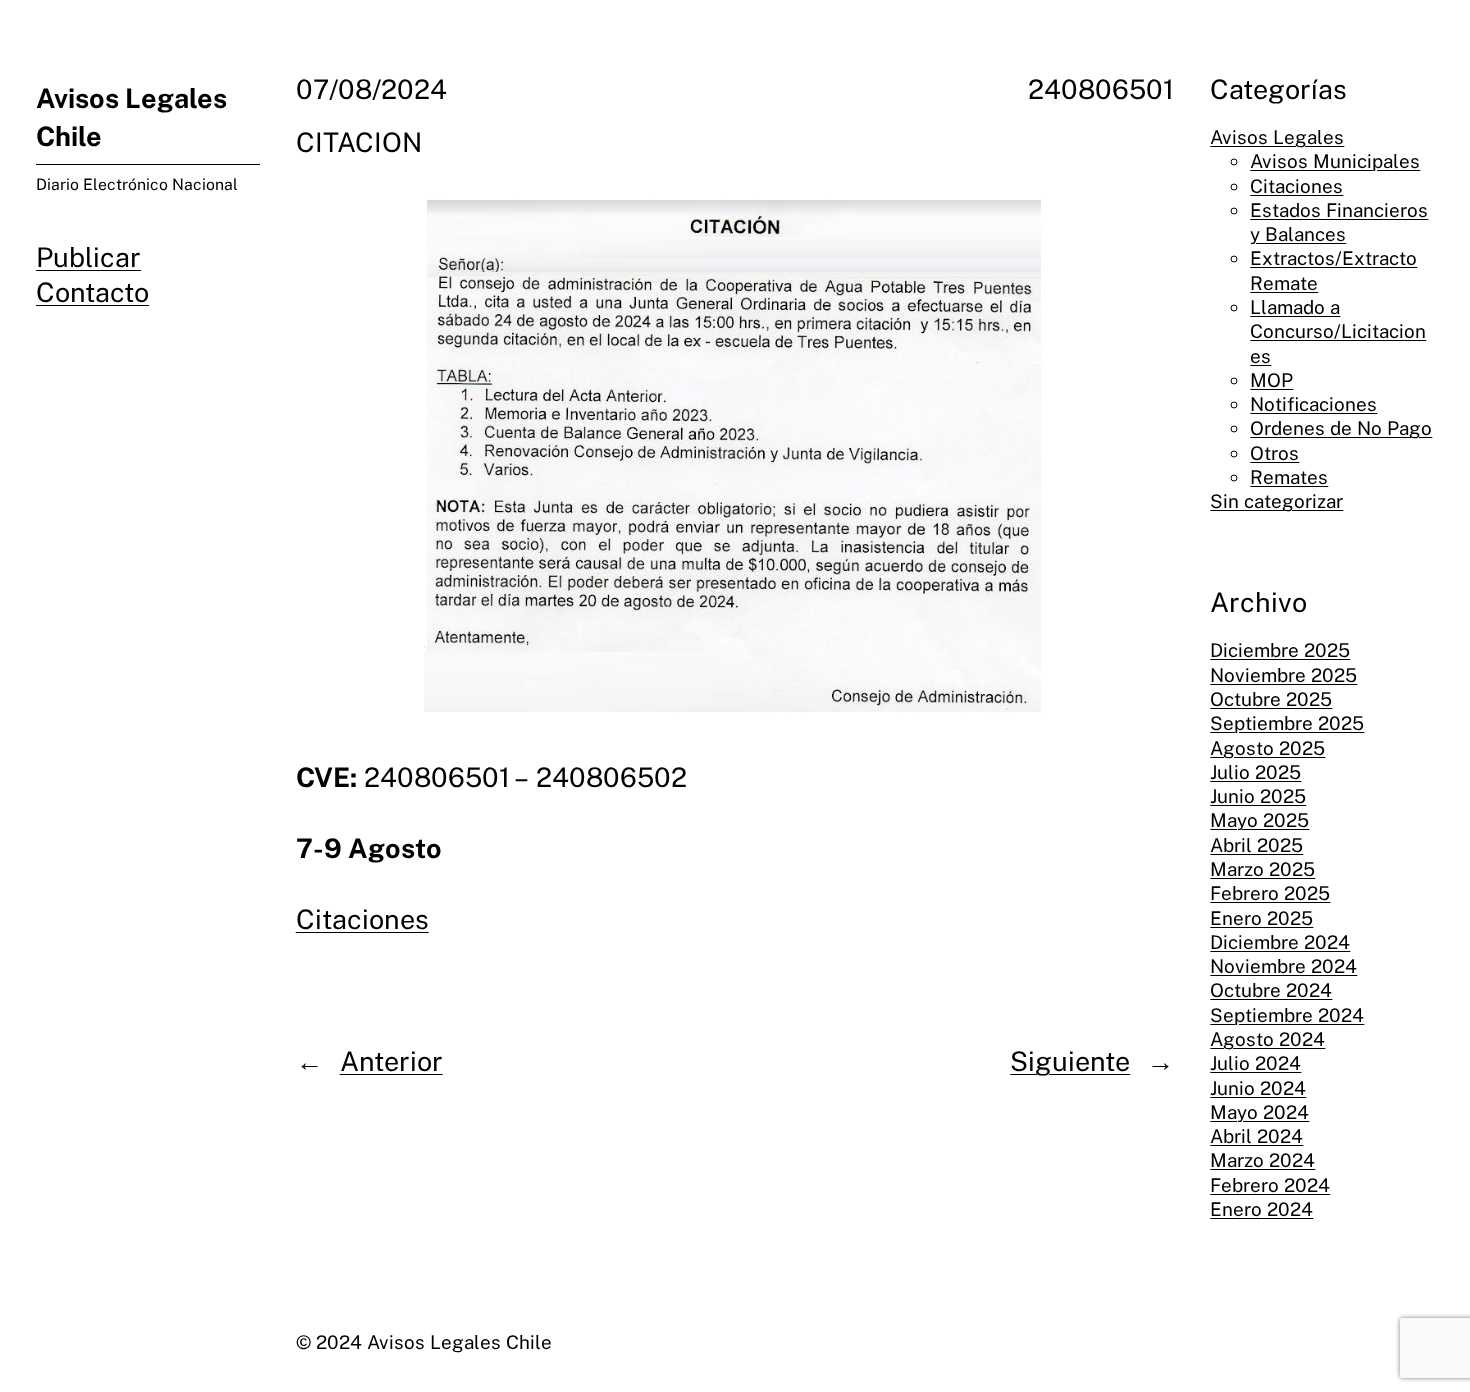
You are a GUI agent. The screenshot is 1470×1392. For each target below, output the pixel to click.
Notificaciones (1313, 404)
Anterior (391, 1061)
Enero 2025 (1261, 918)
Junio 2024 (1258, 1088)
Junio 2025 (1258, 796)
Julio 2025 (1255, 772)
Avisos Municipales (1335, 161)
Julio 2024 (1255, 1063)
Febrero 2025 (1270, 893)
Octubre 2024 (1271, 990)
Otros (1274, 453)
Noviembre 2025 (1283, 675)
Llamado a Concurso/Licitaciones (1338, 331)
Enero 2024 (1261, 1209)
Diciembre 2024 (1280, 942)
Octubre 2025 (1271, 699)
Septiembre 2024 (1287, 1015)
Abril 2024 (1256, 1136)
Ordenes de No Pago (1341, 428)
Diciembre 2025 (1280, 650)
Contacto (92, 292)
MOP (1271, 380)
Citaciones (362, 919)
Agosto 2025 (1267, 748)
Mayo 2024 (1259, 1112)
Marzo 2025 (1262, 869)
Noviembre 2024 (1283, 966)
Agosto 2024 (1267, 1039)
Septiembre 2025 (1287, 723)
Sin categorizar (1276, 501)
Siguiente (1070, 1061)
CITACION (359, 142)
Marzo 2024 (1262, 1160)
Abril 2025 (1256, 845)
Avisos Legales (1277, 137)
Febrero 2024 (1270, 1185)
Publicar (88, 257)
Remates (1289, 477)
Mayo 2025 (1259, 820)
